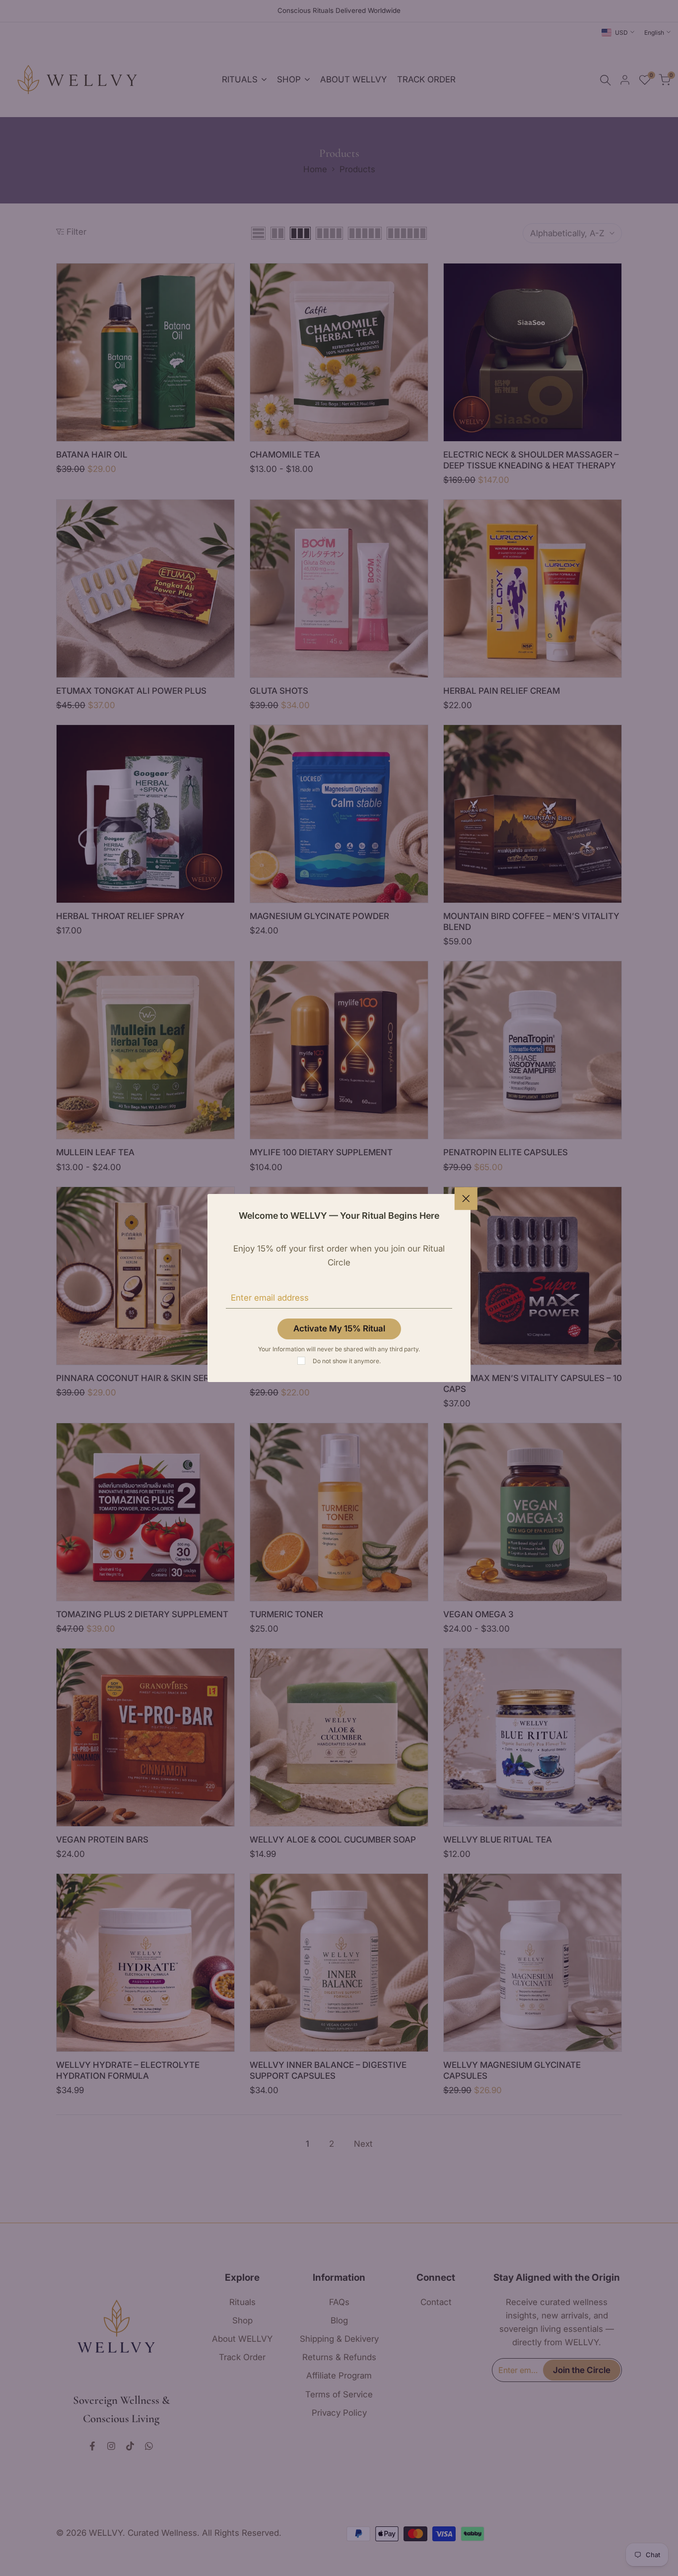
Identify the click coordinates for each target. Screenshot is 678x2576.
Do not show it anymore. (347, 1361)
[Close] (466, 1198)
